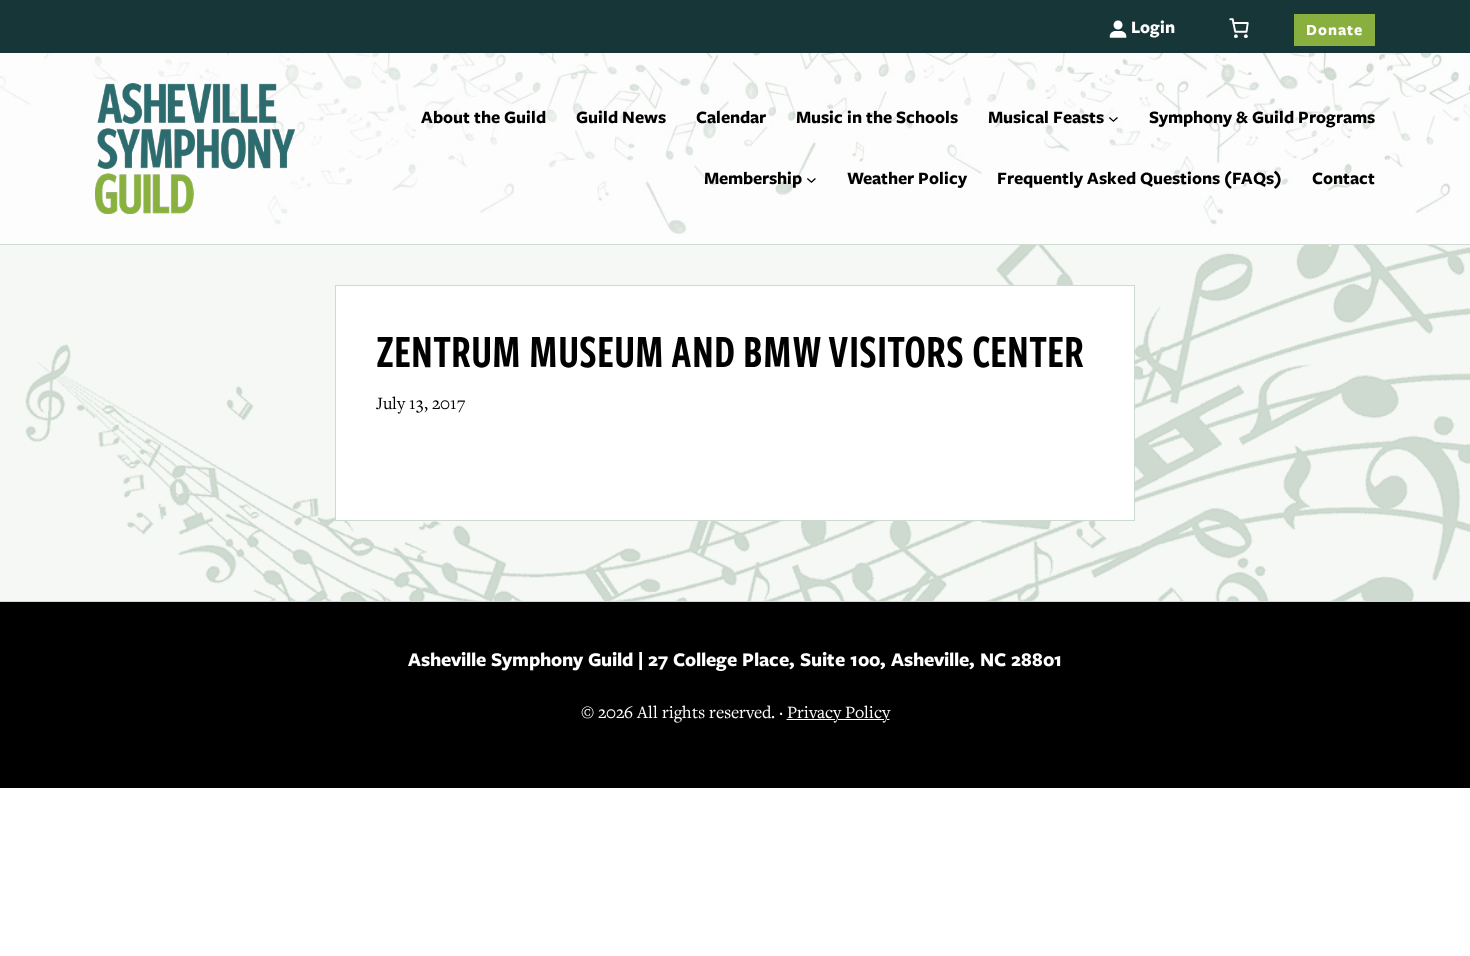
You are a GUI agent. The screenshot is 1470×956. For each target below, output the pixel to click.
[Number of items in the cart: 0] (1239, 28)
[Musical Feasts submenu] (1113, 117)
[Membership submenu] (811, 179)
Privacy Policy (838, 712)
